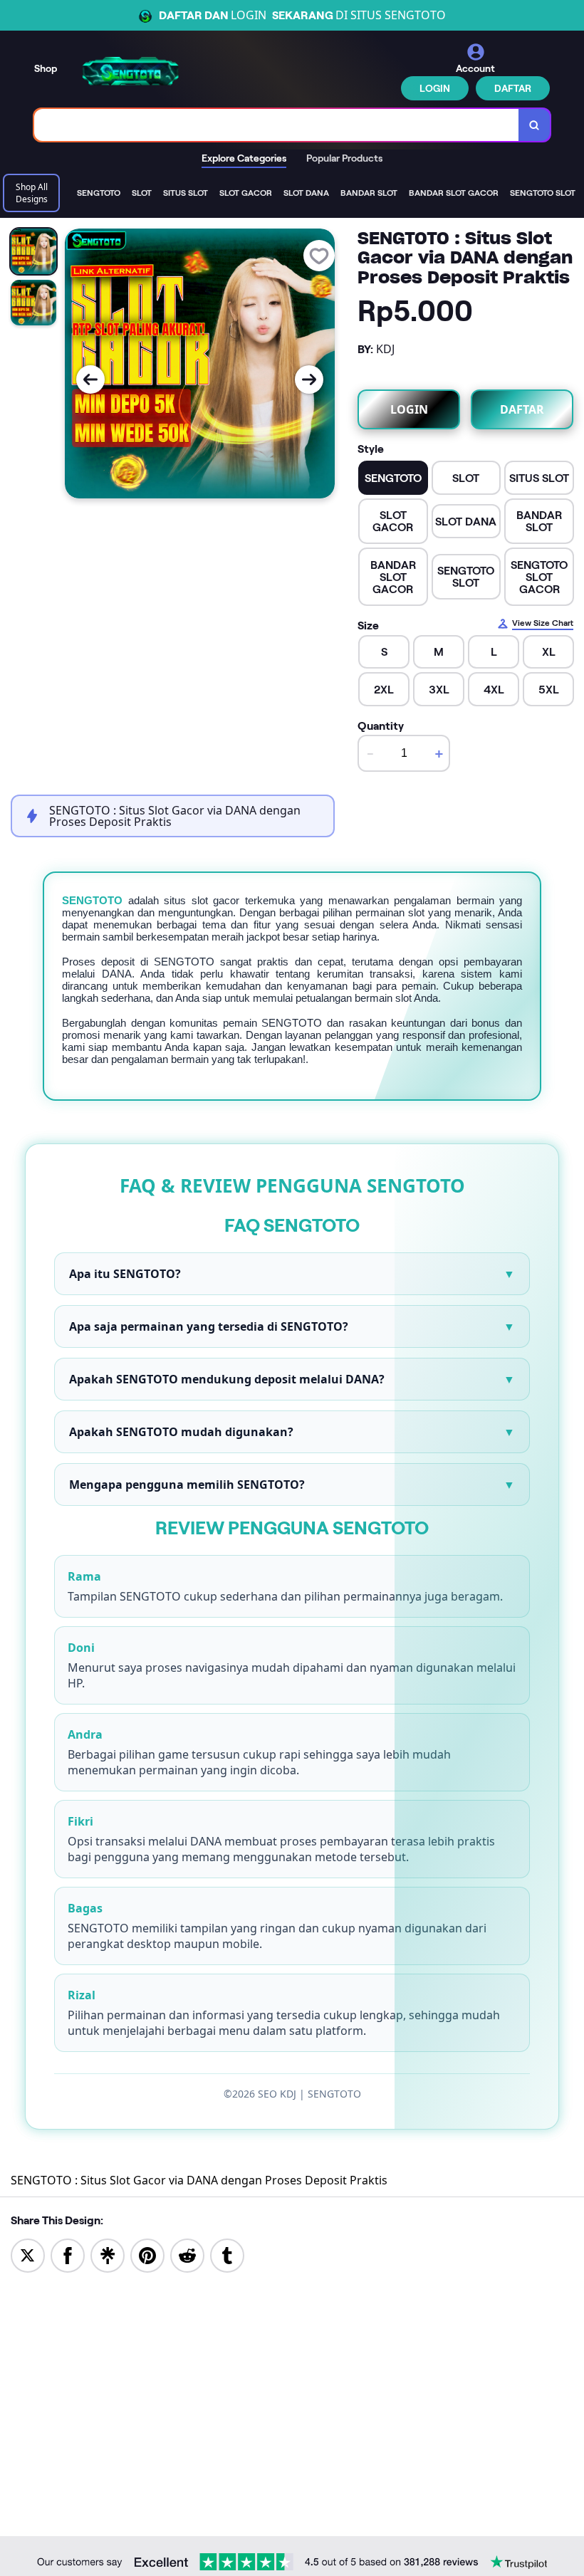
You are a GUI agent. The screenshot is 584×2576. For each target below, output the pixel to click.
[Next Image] (309, 379)
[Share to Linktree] (108, 2255)
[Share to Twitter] (28, 2255)
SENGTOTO (92, 900)
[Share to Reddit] (187, 2255)
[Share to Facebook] (68, 2255)
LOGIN (435, 88)
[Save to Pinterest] (147, 2255)
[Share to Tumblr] (227, 2255)
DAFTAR (513, 88)
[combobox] (277, 125)
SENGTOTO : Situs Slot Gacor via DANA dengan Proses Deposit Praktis (199, 2180)
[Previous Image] (90, 379)
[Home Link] (130, 71)
